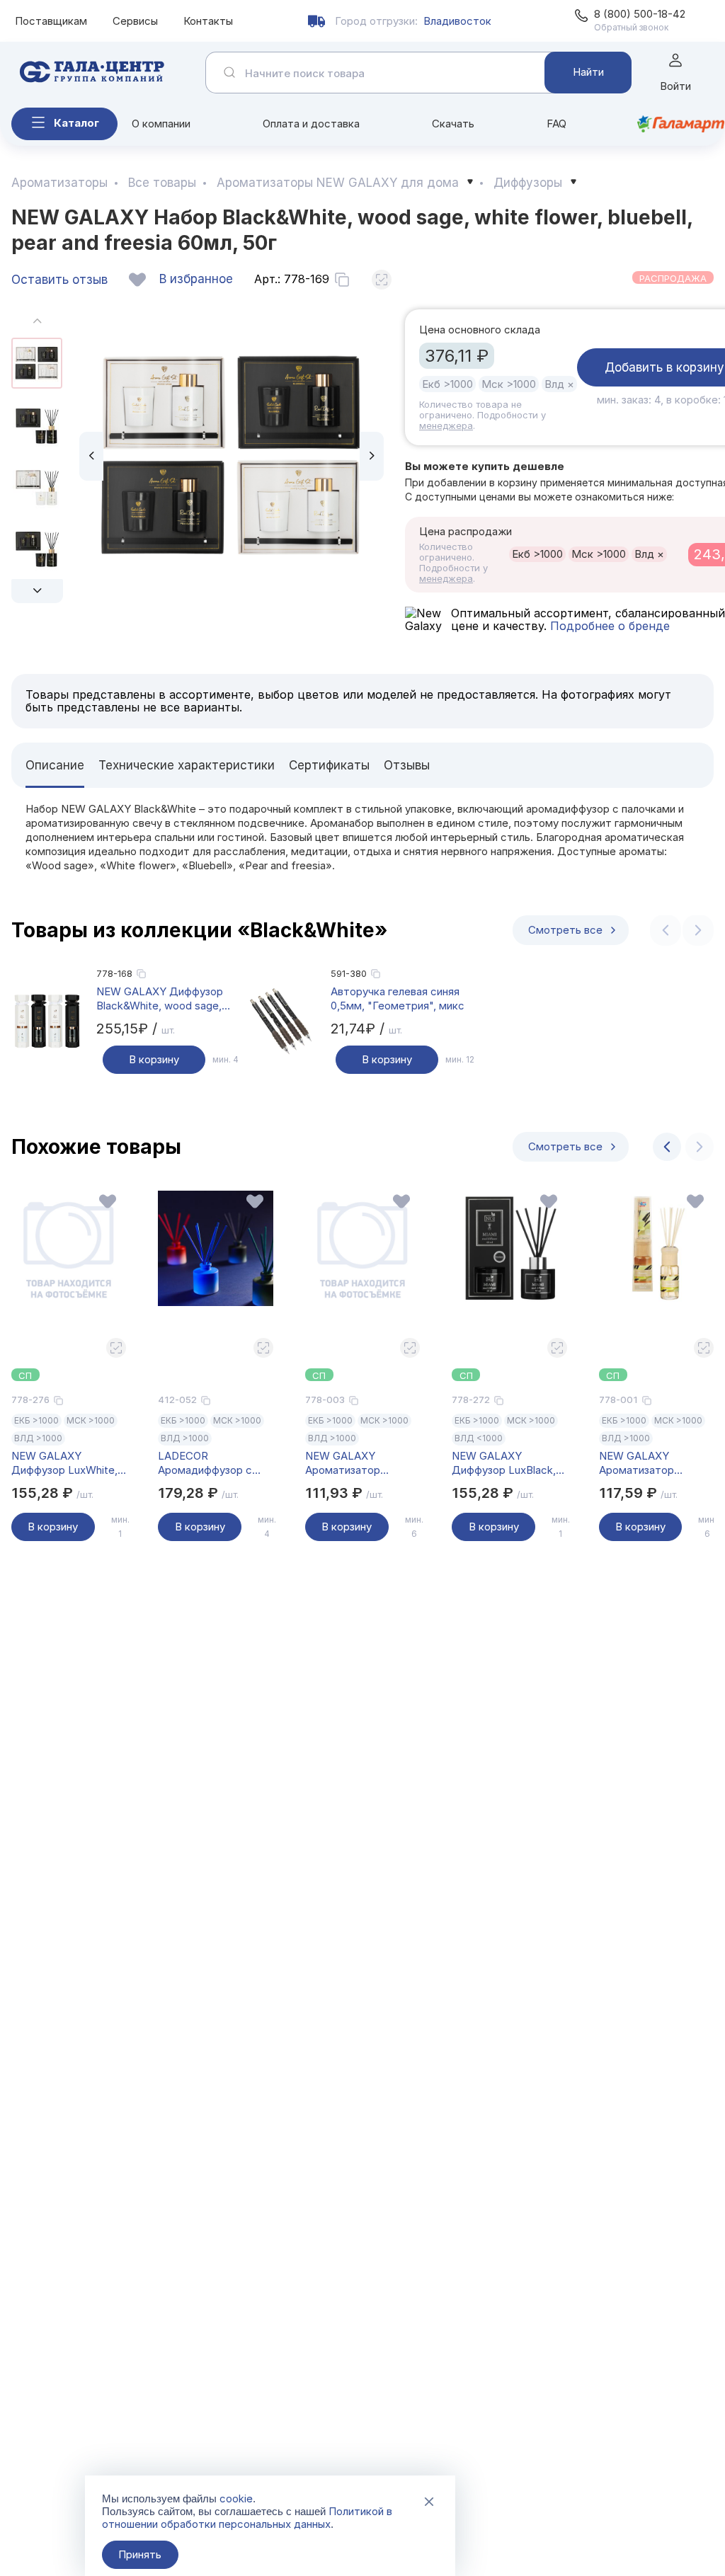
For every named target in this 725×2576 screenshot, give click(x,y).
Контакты (208, 21)
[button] (37, 591)
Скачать (453, 124)
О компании (161, 124)
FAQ (556, 124)
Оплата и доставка (311, 124)
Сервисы (135, 21)
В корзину (154, 1059)
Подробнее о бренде (608, 626)
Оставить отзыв (59, 280)
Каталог (76, 123)
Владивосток (457, 21)
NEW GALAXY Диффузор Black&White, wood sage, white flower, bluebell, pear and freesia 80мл (162, 999)
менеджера (446, 425)
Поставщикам (51, 21)
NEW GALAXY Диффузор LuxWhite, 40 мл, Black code (64, 1463)
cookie (236, 2498)
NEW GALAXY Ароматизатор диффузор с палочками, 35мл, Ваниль (643, 1463)
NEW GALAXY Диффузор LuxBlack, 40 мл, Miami (504, 1463)
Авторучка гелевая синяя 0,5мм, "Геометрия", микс (398, 998)
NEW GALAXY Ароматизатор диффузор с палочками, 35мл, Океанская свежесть (360, 1463)
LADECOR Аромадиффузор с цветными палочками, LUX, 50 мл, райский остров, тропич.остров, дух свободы (213, 1463)
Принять (140, 2554)
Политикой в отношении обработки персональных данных (247, 2518)
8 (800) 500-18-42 (640, 14)
